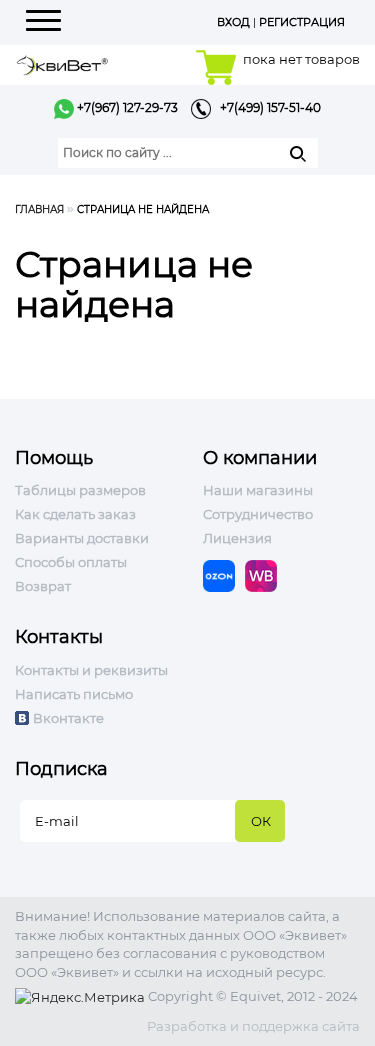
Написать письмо (74, 694)
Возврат (43, 586)
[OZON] (224, 575)
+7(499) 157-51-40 (266, 107)
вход (233, 22)
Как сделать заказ (75, 514)
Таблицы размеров (80, 490)
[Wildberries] (266, 575)
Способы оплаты (71, 562)
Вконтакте (68, 718)
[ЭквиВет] (62, 63)
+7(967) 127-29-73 (126, 107)
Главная (39, 209)
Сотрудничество (258, 514)
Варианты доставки (82, 538)
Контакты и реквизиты (91, 670)
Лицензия (237, 538)
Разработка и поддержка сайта (253, 1026)
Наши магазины (258, 490)
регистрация (302, 22)
